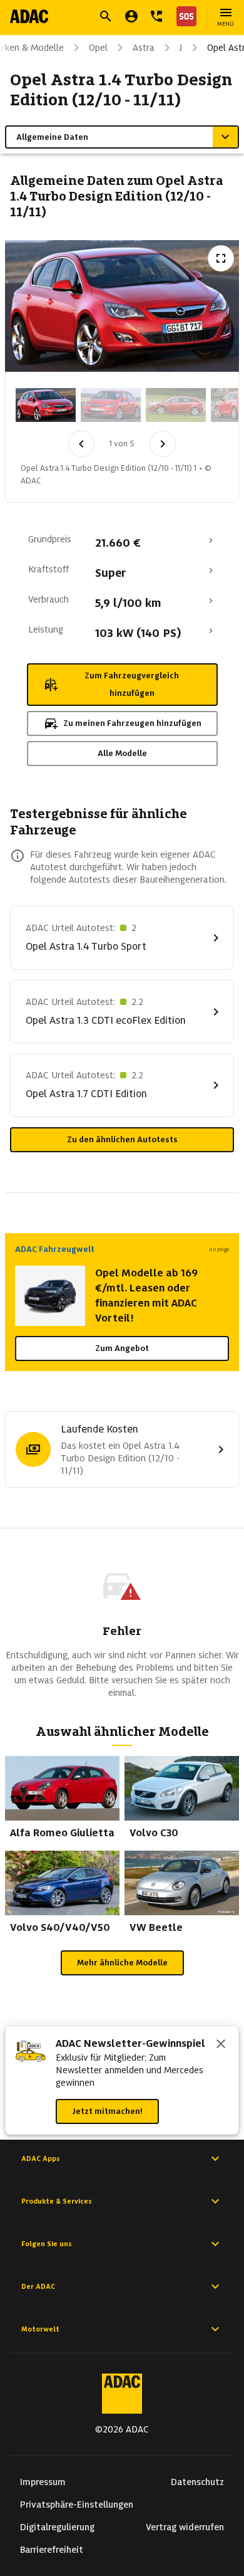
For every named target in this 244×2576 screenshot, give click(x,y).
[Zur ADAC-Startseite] (29, 16)
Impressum (43, 2482)
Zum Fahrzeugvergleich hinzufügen (132, 684)
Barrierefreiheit (52, 2550)
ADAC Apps (41, 2158)
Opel (98, 48)
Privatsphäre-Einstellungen (77, 2505)
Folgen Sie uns (47, 2244)
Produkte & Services (57, 2201)
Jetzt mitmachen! (107, 2111)
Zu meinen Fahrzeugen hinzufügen (132, 723)
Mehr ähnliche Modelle (122, 1963)
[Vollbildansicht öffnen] (221, 258)
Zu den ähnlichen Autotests (122, 1139)
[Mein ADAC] (131, 16)
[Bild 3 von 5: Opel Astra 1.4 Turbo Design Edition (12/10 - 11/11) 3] (176, 405)
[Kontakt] (156, 16)
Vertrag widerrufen (185, 2527)
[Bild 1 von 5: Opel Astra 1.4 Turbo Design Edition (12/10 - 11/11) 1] (46, 405)
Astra (144, 48)
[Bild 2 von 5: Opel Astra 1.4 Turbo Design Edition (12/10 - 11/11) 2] (111, 405)
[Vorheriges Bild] (81, 444)
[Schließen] (221, 2045)
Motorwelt (40, 2329)
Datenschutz (197, 2482)
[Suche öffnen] (106, 16)
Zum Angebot (122, 1348)
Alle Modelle (122, 753)
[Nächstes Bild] (163, 444)
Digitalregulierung (57, 2527)
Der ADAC (38, 2286)
